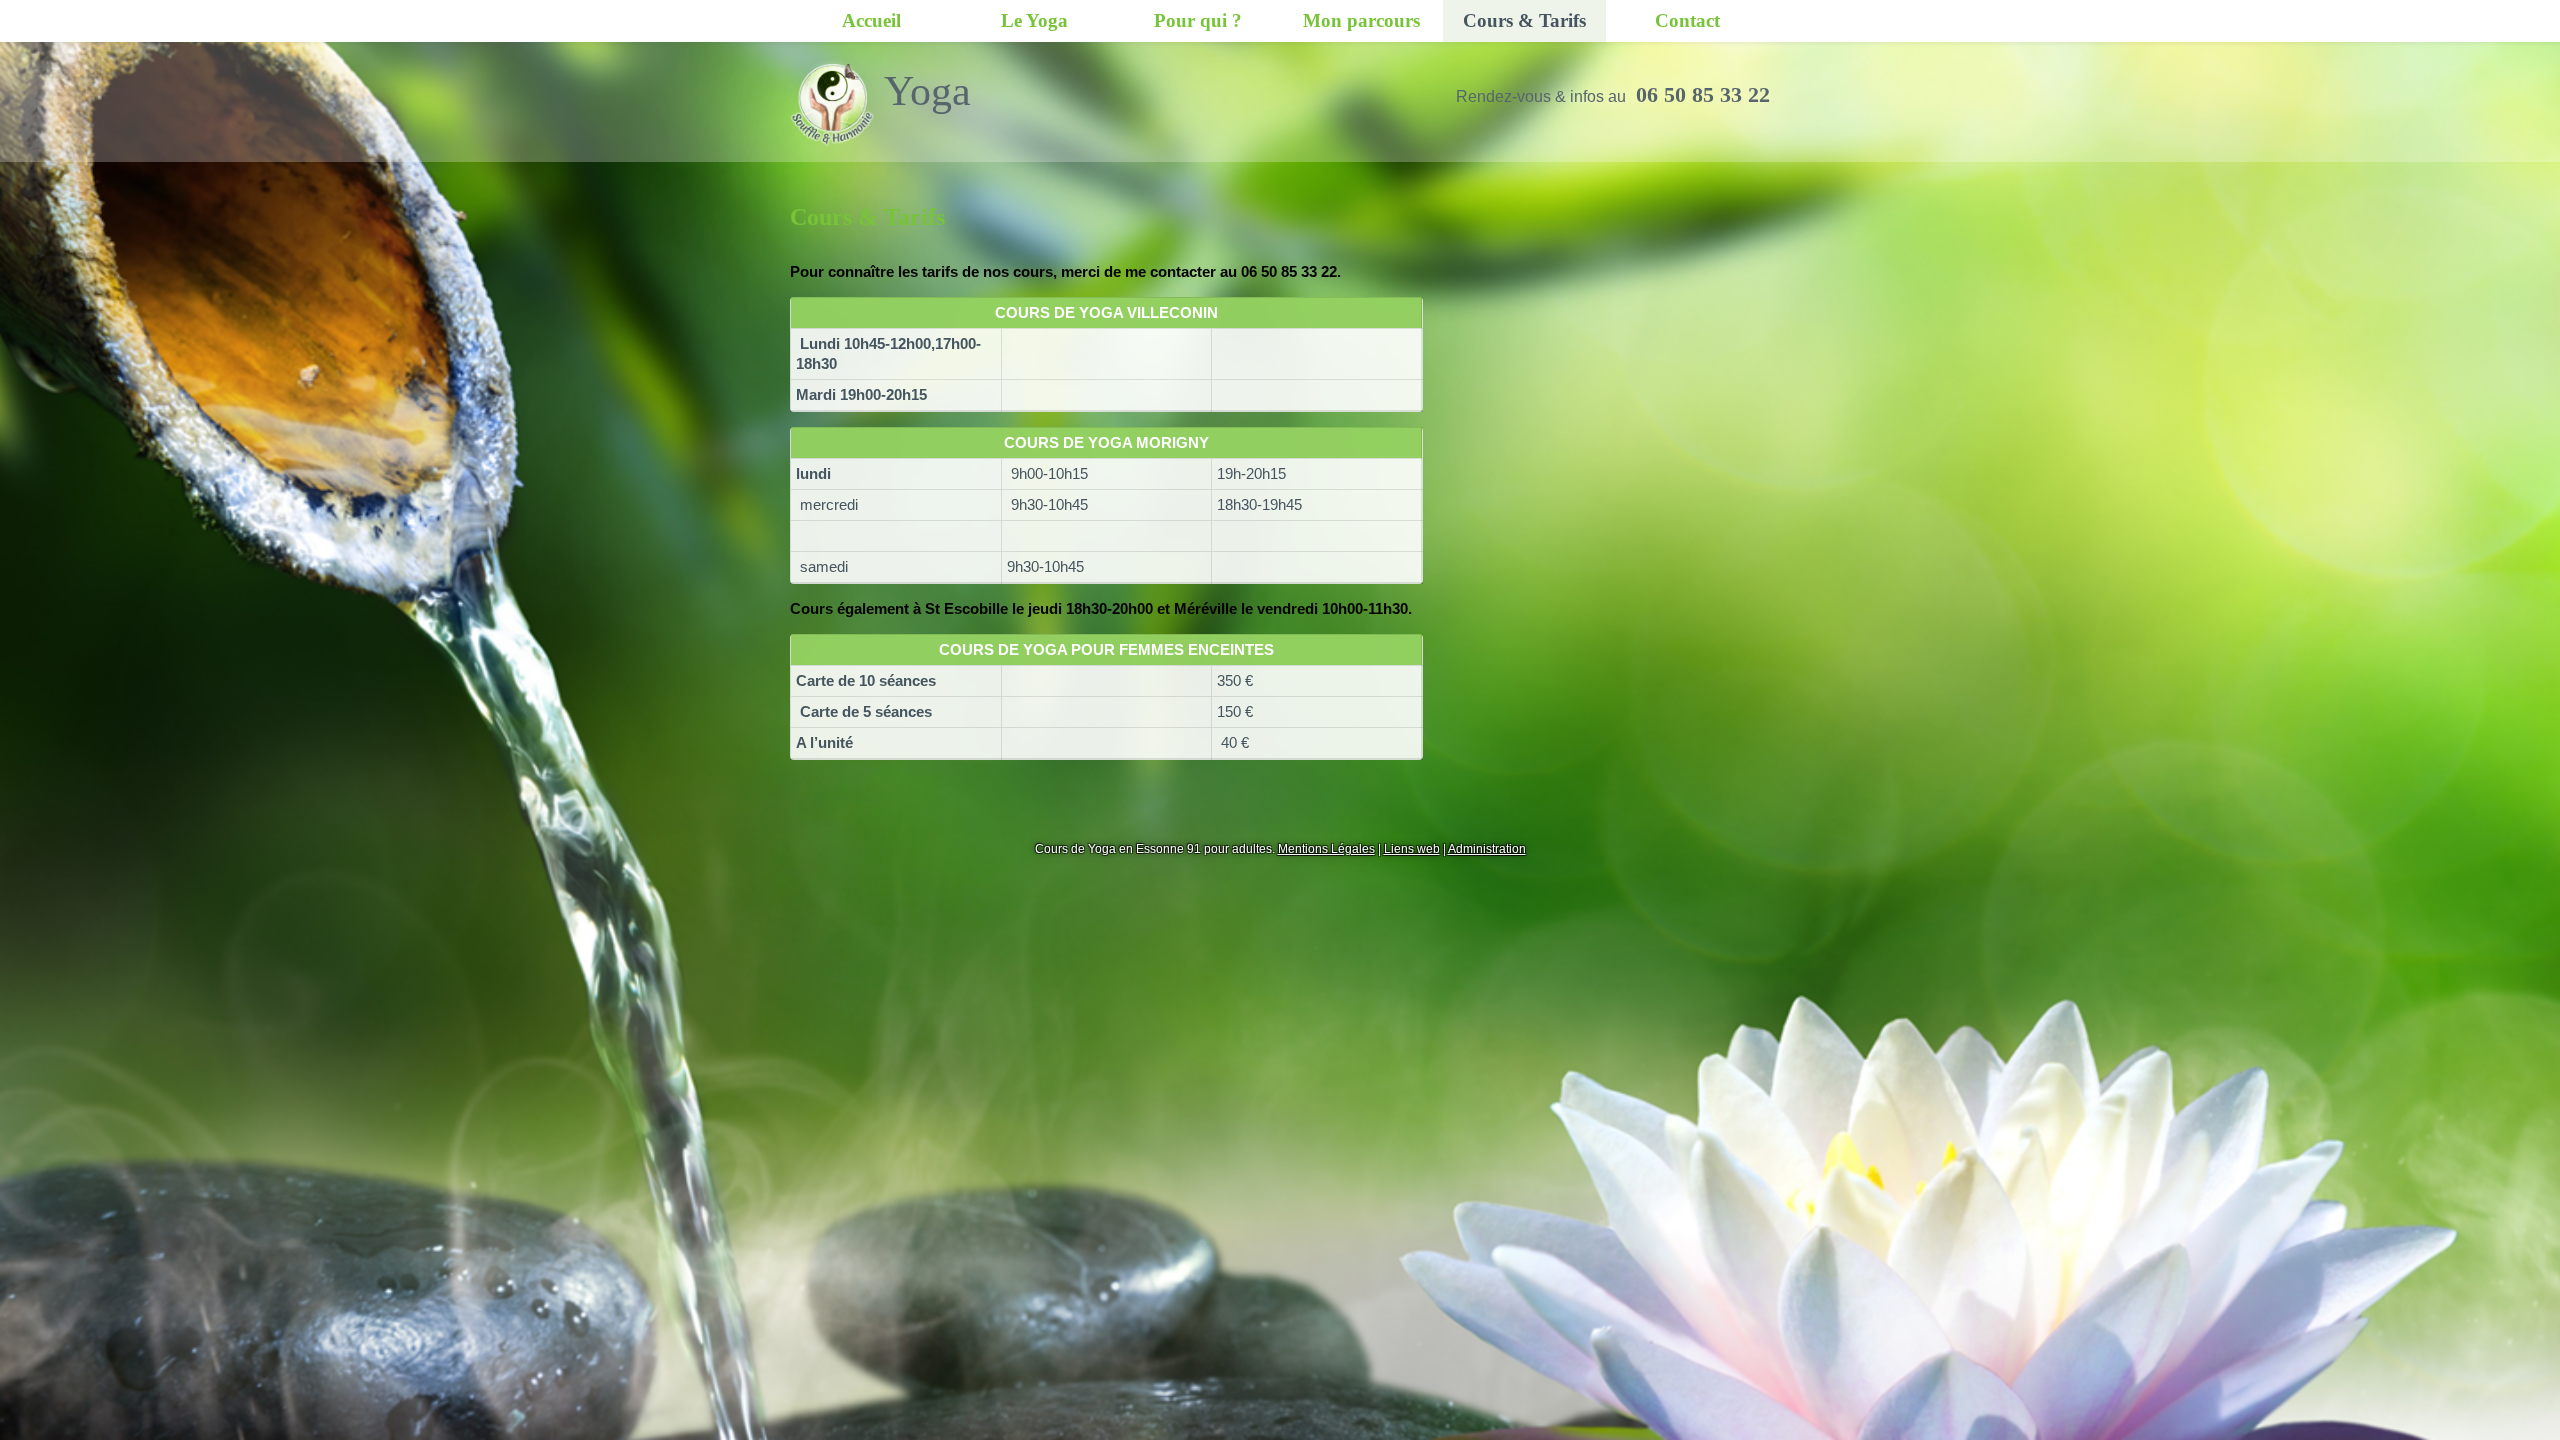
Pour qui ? (1198, 20)
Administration (1487, 849)
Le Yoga (1034, 20)
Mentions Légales (1326, 849)
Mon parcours (1361, 20)
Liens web (1412, 849)
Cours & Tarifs (1524, 20)
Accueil (871, 20)
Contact (1687, 20)
